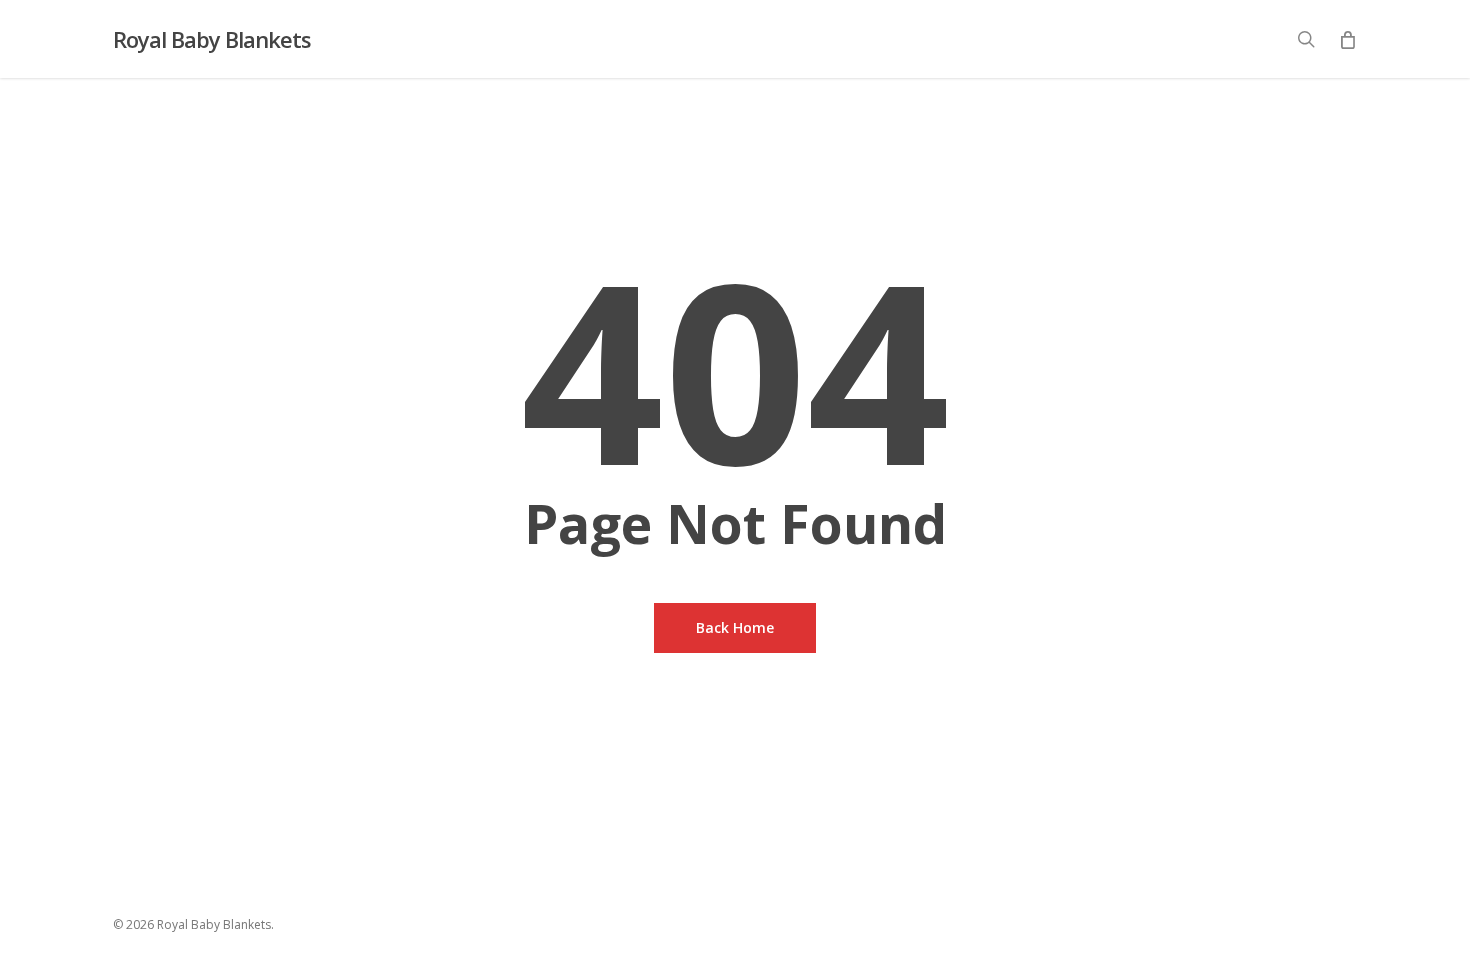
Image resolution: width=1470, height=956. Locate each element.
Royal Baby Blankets (212, 39)
